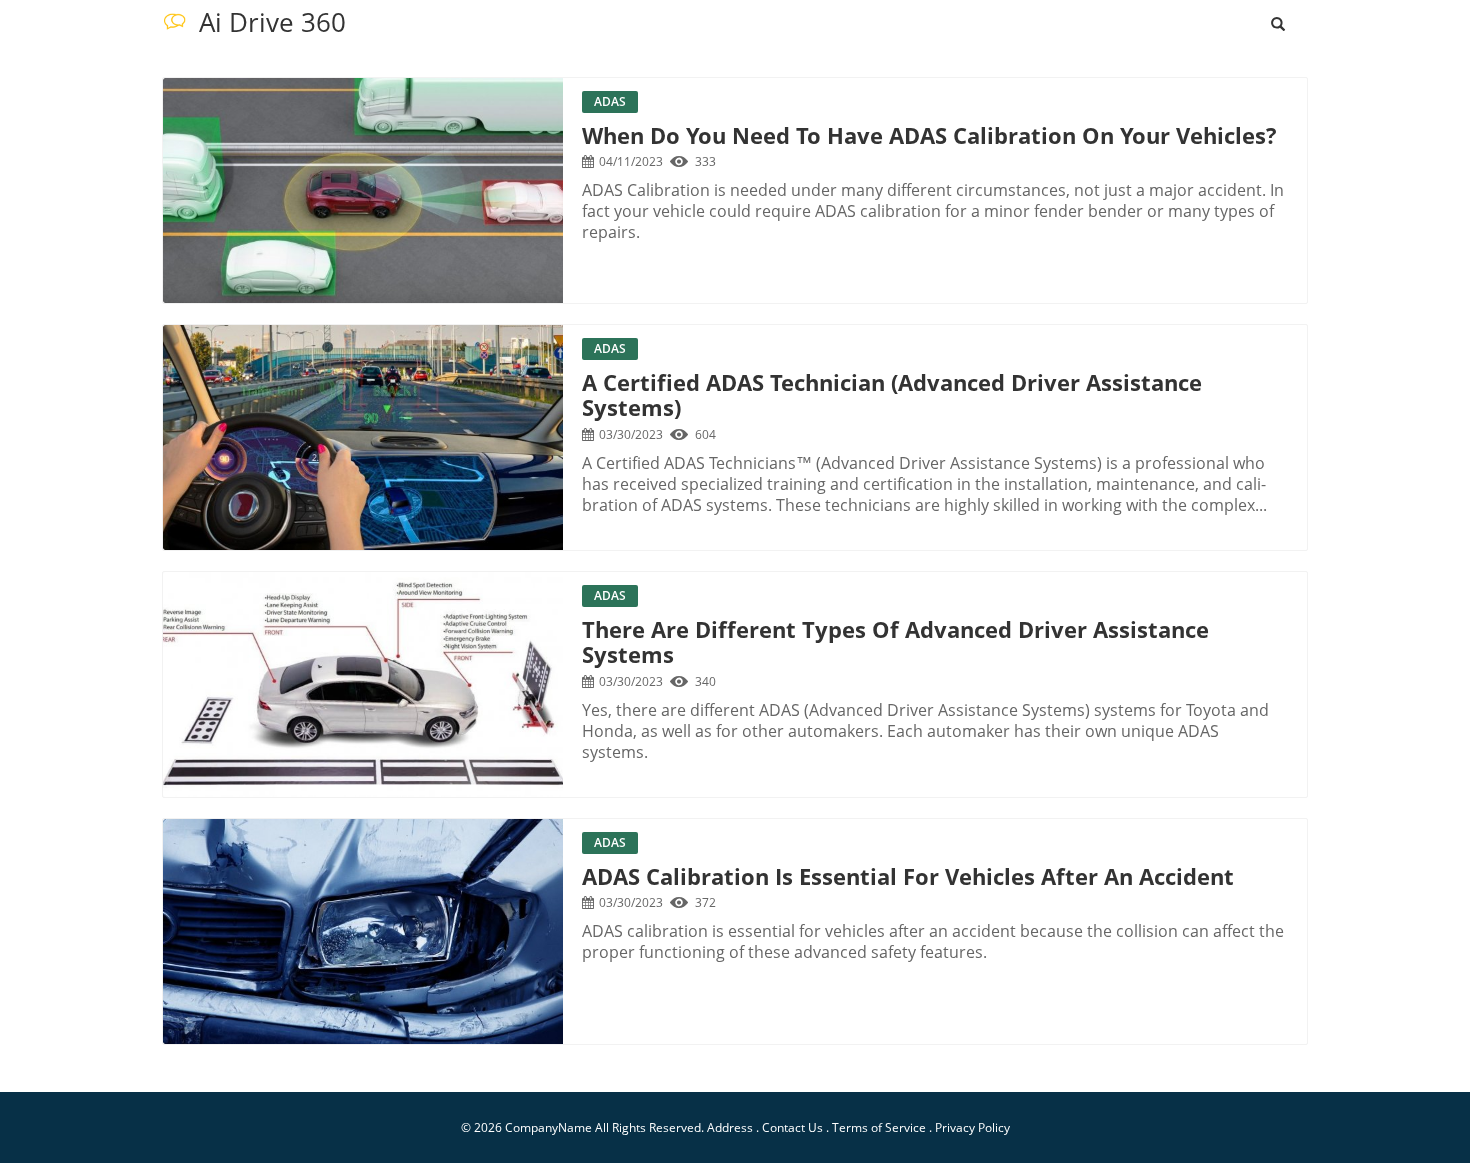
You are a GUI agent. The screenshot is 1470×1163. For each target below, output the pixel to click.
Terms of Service (879, 1127)
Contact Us (792, 1127)
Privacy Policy (972, 1127)
